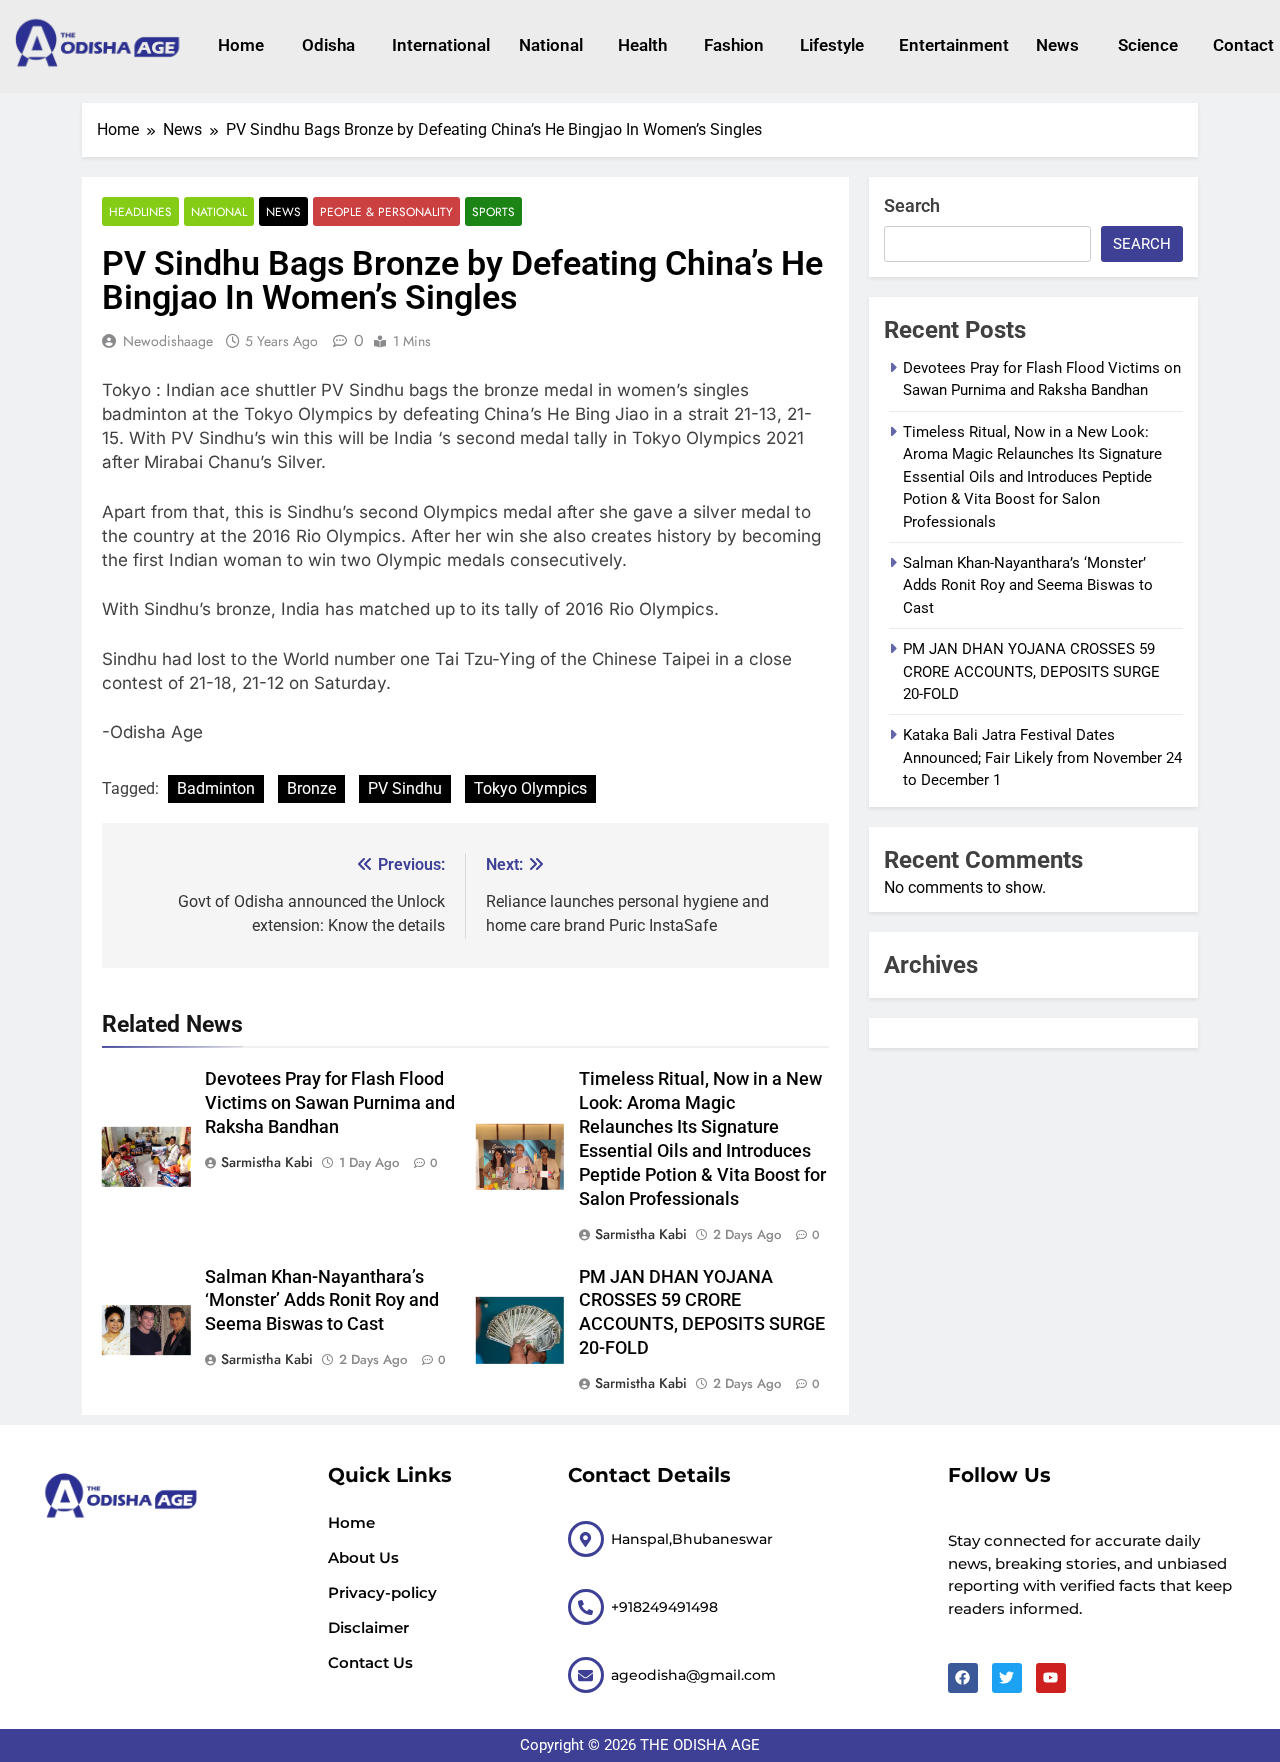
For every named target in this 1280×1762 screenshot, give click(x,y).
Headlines (140, 211)
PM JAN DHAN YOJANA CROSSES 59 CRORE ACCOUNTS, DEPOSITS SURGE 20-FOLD (1031, 671)
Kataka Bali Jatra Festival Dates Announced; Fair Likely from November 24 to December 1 (1042, 757)
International (435, 45)
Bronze (311, 788)
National (548, 45)
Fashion (732, 45)
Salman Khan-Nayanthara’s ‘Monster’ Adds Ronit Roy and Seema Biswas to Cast (322, 1301)
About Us (363, 1557)
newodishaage (168, 341)
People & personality (386, 211)
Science (1146, 45)
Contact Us (370, 1662)
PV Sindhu (405, 788)
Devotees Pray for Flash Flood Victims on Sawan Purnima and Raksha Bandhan (330, 1103)
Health (641, 45)
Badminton (216, 788)
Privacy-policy (382, 1592)
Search (912, 205)
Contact (1241, 45)
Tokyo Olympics (530, 788)
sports (493, 211)
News (1057, 45)
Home (240, 45)
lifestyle (829, 45)
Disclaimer (368, 1627)
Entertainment (947, 45)
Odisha (327, 45)
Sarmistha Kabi (267, 1162)
